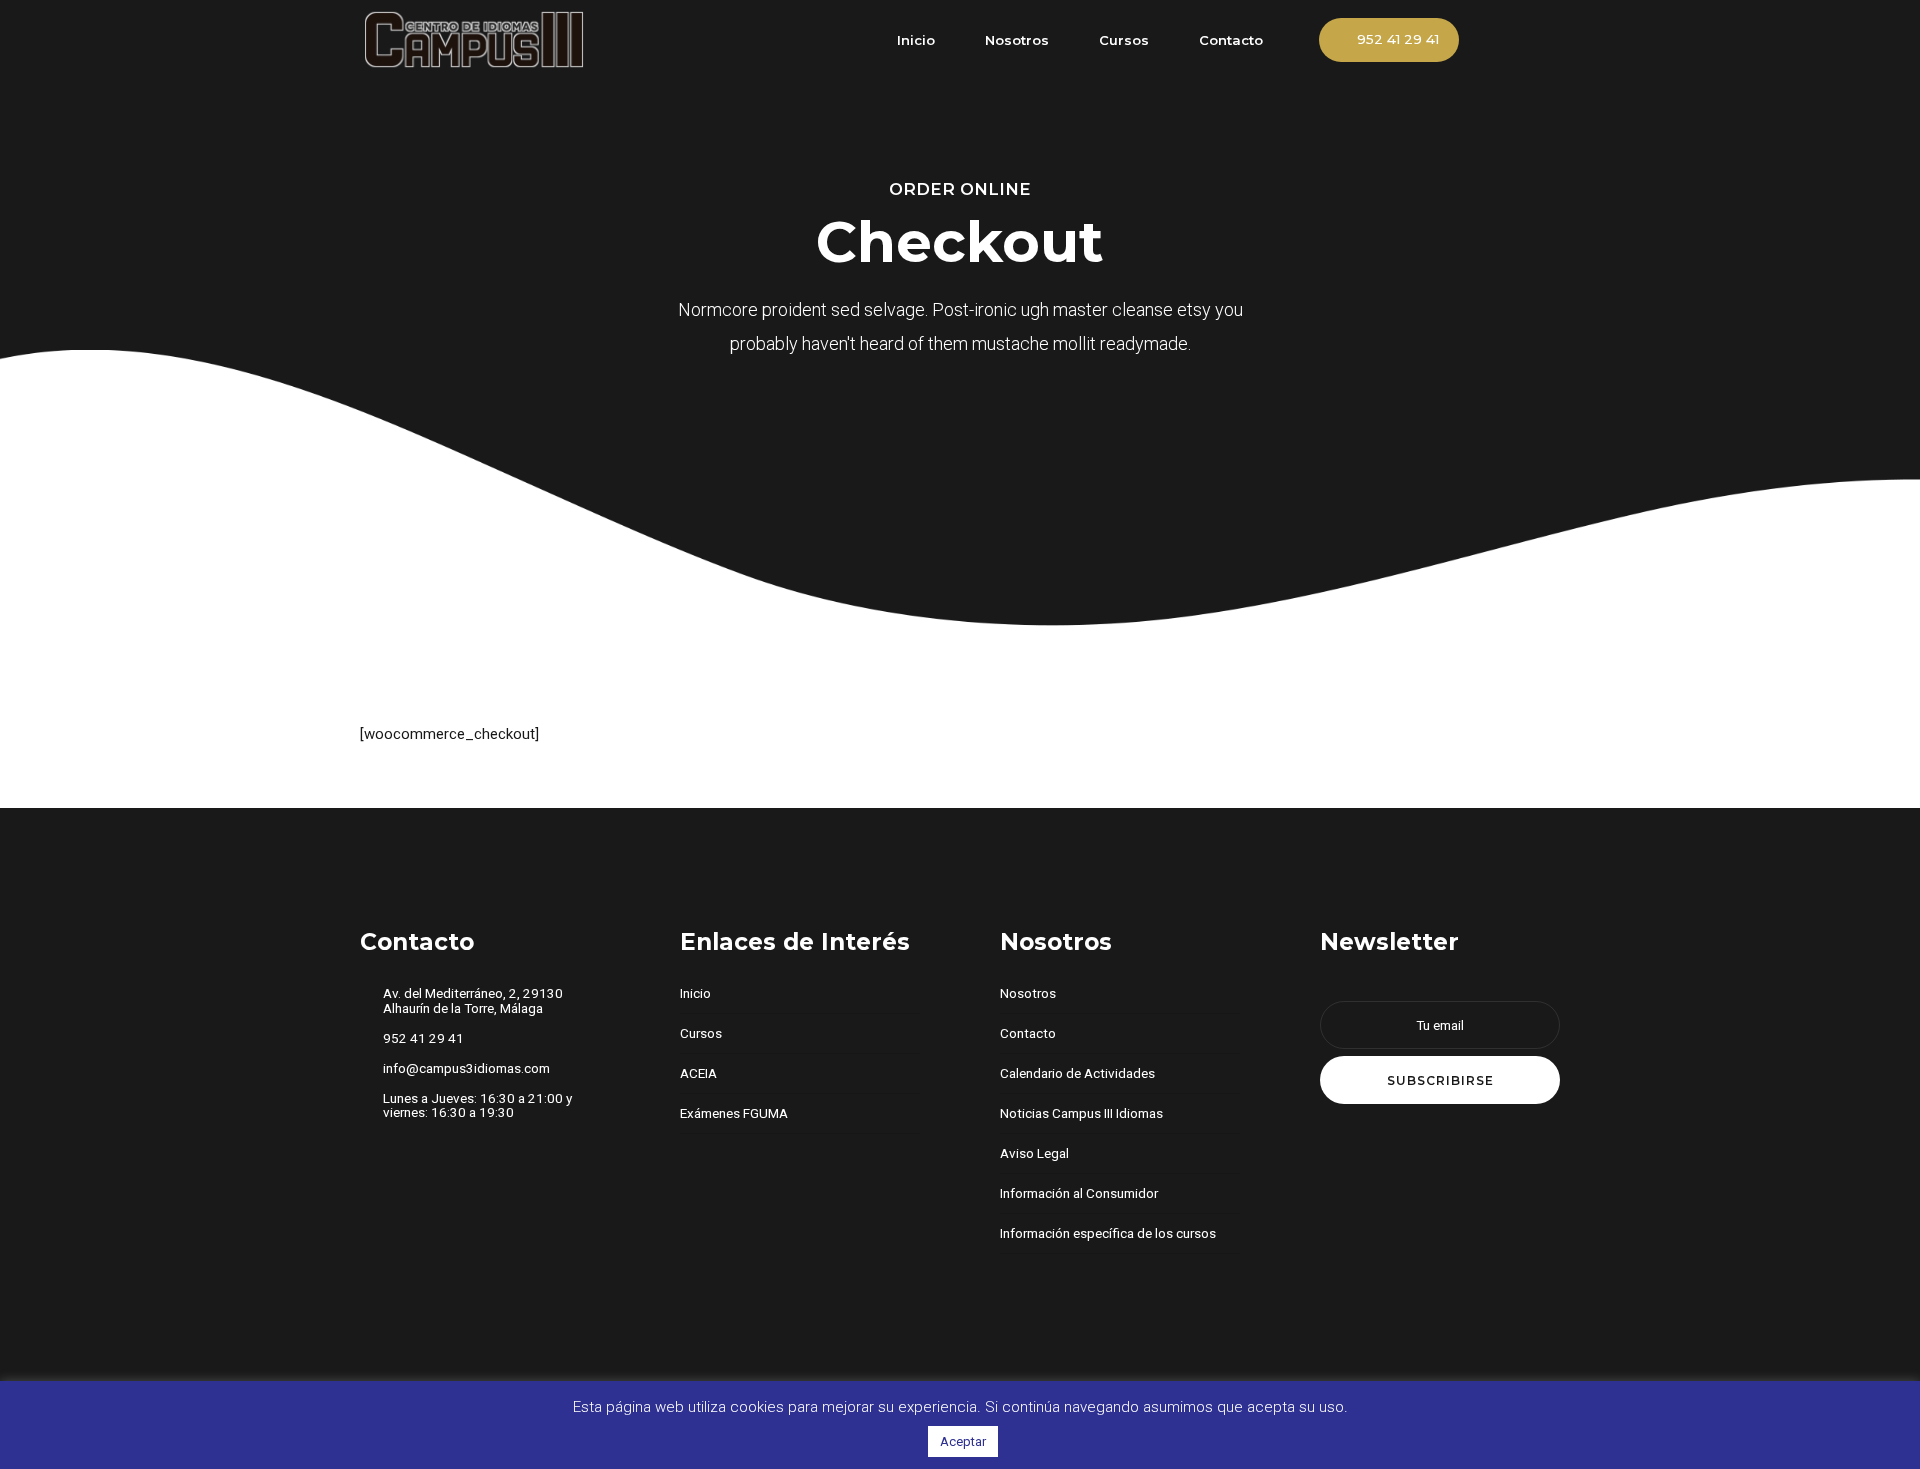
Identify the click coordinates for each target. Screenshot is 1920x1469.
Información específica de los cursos (1108, 1233)
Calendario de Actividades (1077, 1073)
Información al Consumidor (1079, 1193)
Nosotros (1017, 40)
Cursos (1124, 40)
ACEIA (698, 1073)
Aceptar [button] (963, 1441)
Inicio (916, 40)
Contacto (1231, 40)
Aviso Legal (1034, 1153)
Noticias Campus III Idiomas (1081, 1113)
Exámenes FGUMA (734, 1113)
